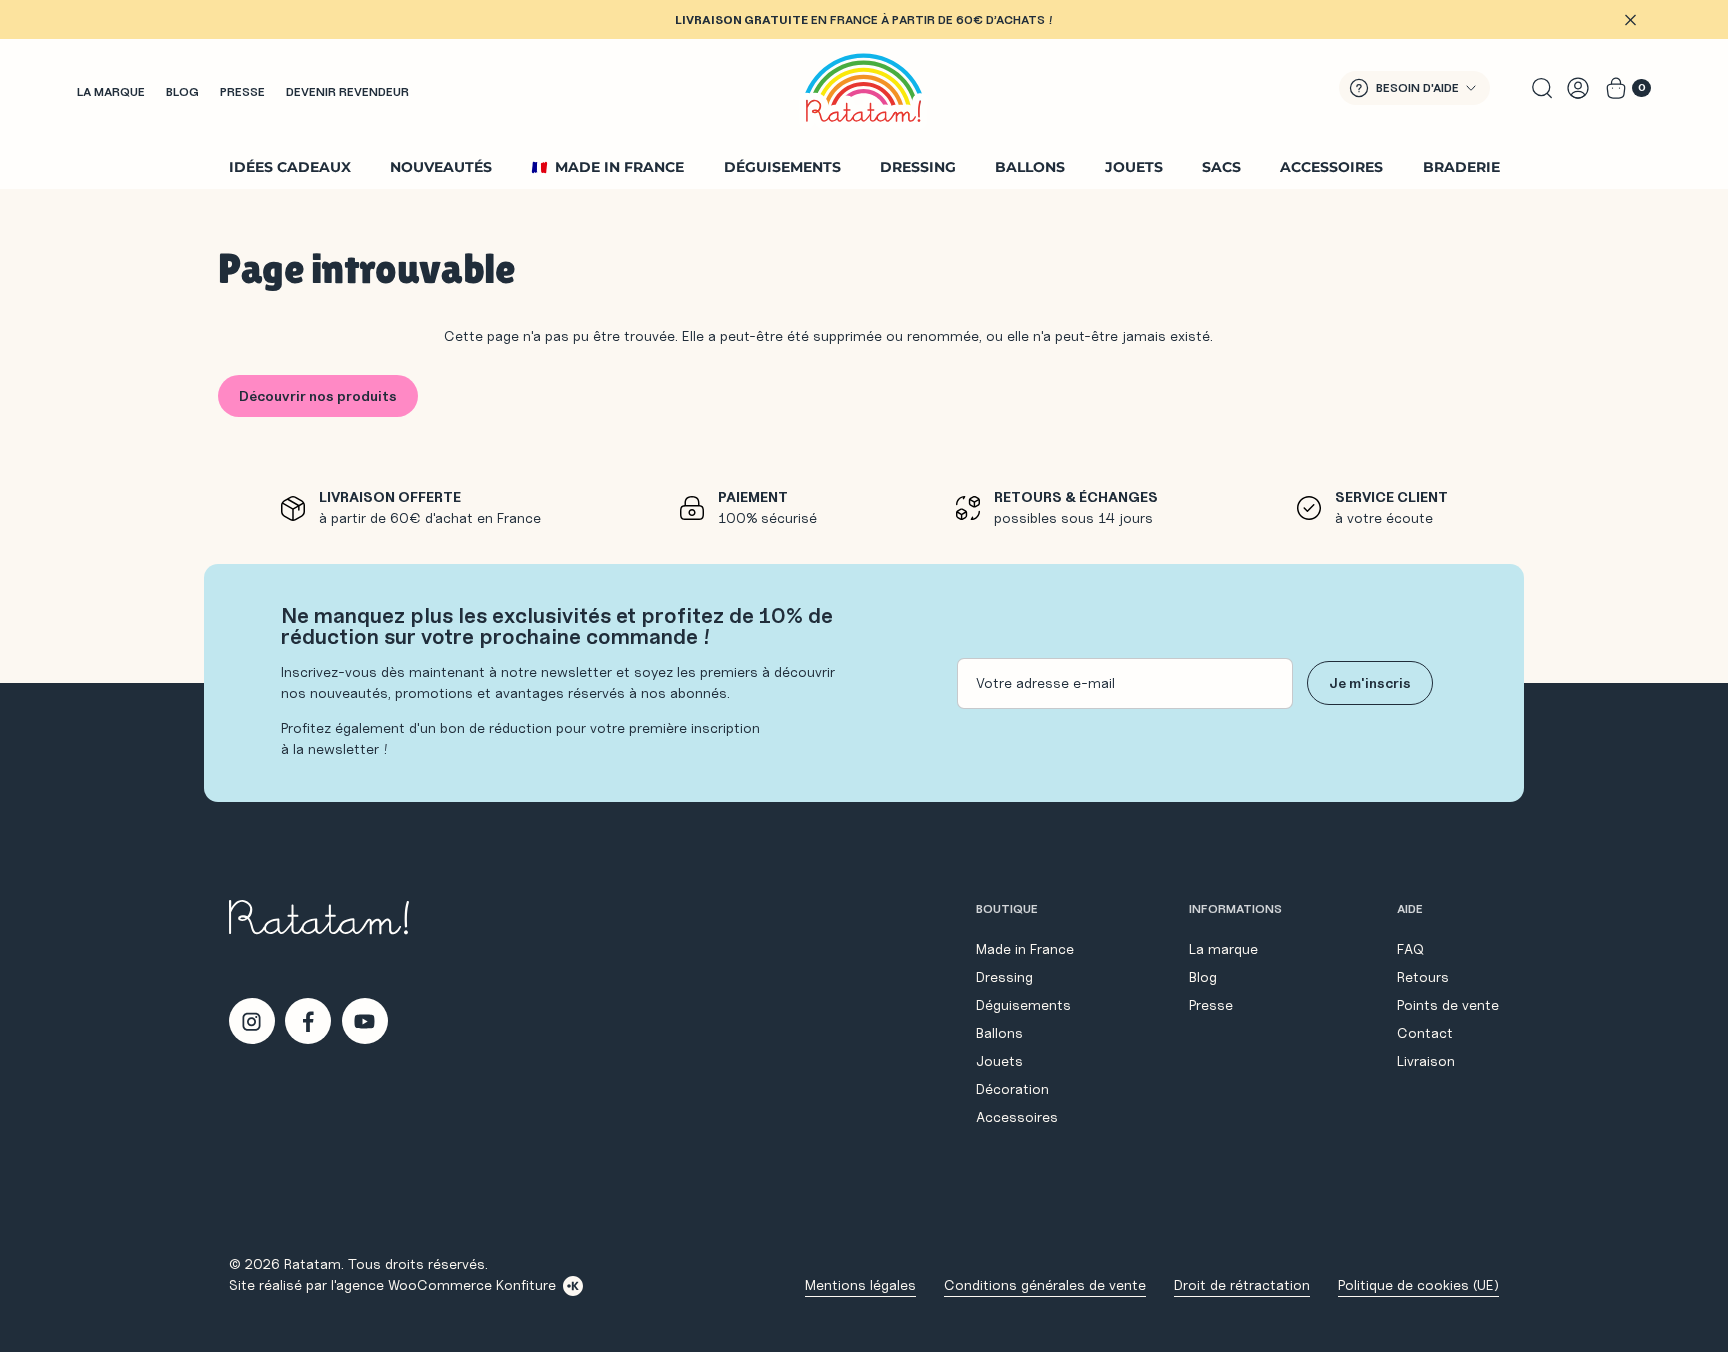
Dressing (918, 167)
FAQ (1410, 949)
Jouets (1134, 167)
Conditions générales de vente (1045, 1285)
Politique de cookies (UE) (1418, 1285)
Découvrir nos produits (318, 396)
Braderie (1461, 167)
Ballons (1030, 167)
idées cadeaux (290, 167)
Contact (1425, 1033)
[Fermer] (1630, 20)
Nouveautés (441, 167)
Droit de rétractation (1242, 1285)
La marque (111, 91)
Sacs (1221, 167)
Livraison (1426, 1061)
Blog (182, 91)
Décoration (1012, 1089)
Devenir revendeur (347, 91)
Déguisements (782, 167)
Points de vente (1448, 1005)
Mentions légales (860, 1285)
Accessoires (1331, 167)
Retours (1423, 977)
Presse (242, 91)
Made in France (619, 167)
